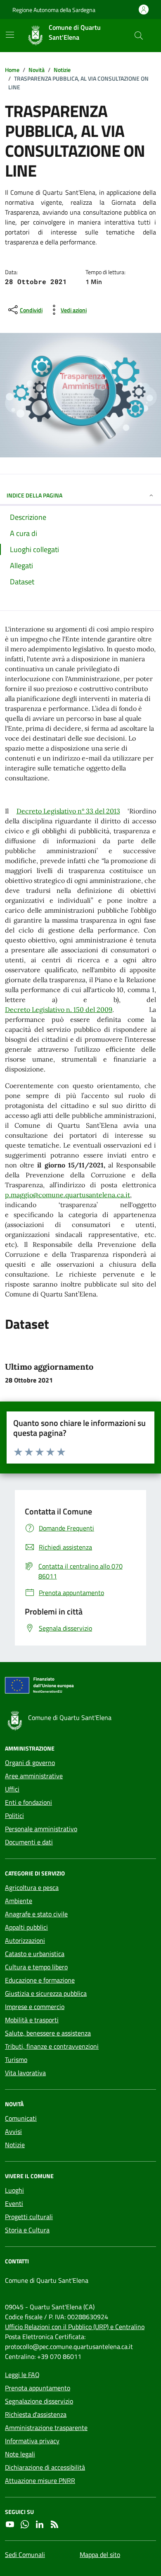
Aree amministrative (34, 1776)
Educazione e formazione (40, 1980)
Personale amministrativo (41, 1829)
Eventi (14, 2203)
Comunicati (21, 2118)
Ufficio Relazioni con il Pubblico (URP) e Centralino (75, 2327)
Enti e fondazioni (28, 1802)
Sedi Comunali (25, 2554)
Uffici (12, 1789)
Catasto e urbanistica (35, 1954)
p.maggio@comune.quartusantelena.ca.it (67, 1195)
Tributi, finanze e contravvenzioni (52, 2046)
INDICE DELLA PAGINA (34, 495)
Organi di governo (30, 1763)
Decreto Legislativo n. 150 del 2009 (59, 1009)
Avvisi (13, 2131)
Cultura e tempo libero (36, 1967)
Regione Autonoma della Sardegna (54, 10)
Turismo (16, 2059)
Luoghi (14, 2190)
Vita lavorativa (25, 2073)
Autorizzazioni (25, 1940)
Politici (14, 1815)
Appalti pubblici (26, 1927)
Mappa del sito (100, 2554)
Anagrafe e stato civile (36, 1914)
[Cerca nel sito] (139, 36)
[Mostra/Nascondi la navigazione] (10, 35)
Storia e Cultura (27, 2230)
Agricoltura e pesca (32, 1887)
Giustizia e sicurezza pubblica (46, 1993)
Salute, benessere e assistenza (48, 2033)
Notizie (15, 2145)
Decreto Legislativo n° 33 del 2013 (68, 811)
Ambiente (19, 1901)
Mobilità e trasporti (32, 2020)
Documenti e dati (29, 1842)
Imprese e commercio (35, 2007)
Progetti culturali (29, 2217)
